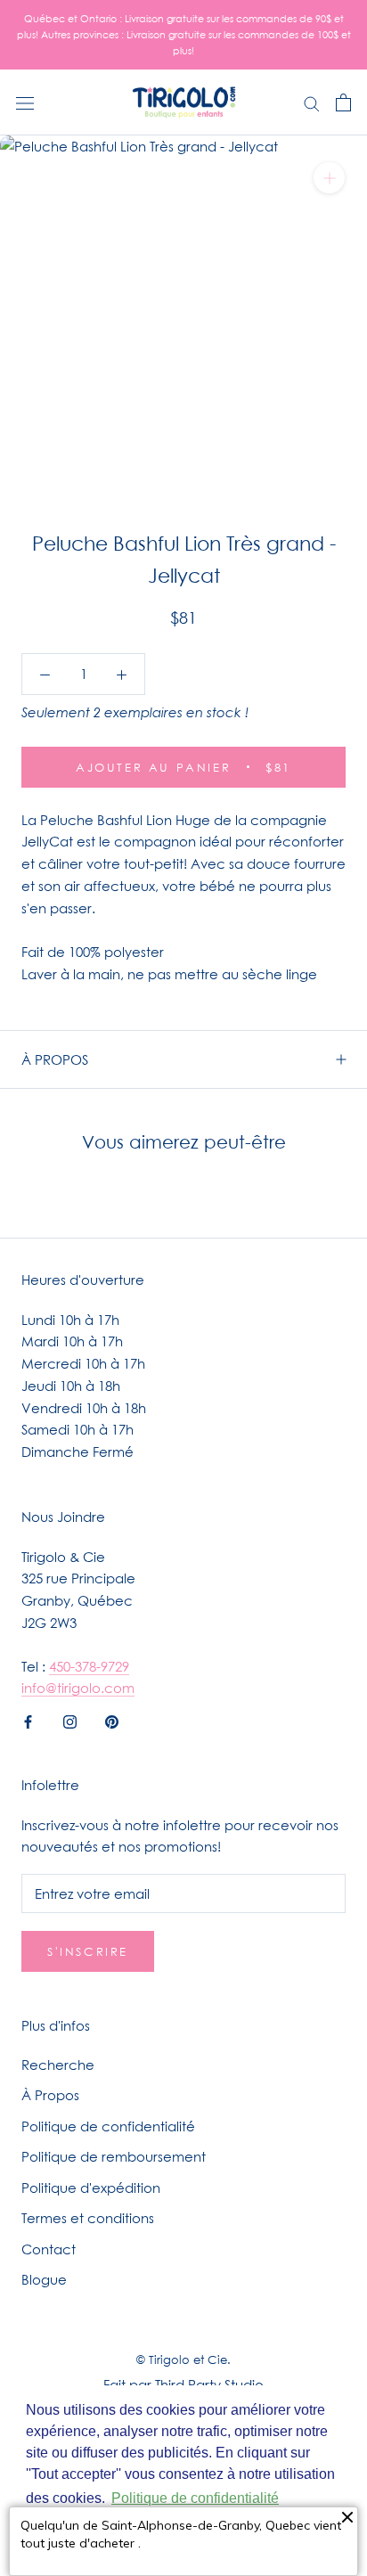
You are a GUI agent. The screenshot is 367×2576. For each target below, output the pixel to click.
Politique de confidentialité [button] (195, 2498)
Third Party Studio (209, 2384)
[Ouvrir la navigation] (25, 102)
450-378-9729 (89, 1666)
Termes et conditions (88, 2218)
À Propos (50, 2095)
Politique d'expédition (91, 2188)
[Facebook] (28, 1720)
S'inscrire (88, 1951)
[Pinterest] (112, 1720)
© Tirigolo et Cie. (183, 2359)
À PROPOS (55, 1059)
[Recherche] (312, 102)
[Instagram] (70, 1720)
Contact (49, 2249)
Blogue (44, 2279)
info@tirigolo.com (78, 1688)
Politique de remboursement (114, 2156)
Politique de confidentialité (108, 2126)
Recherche (58, 2065)
